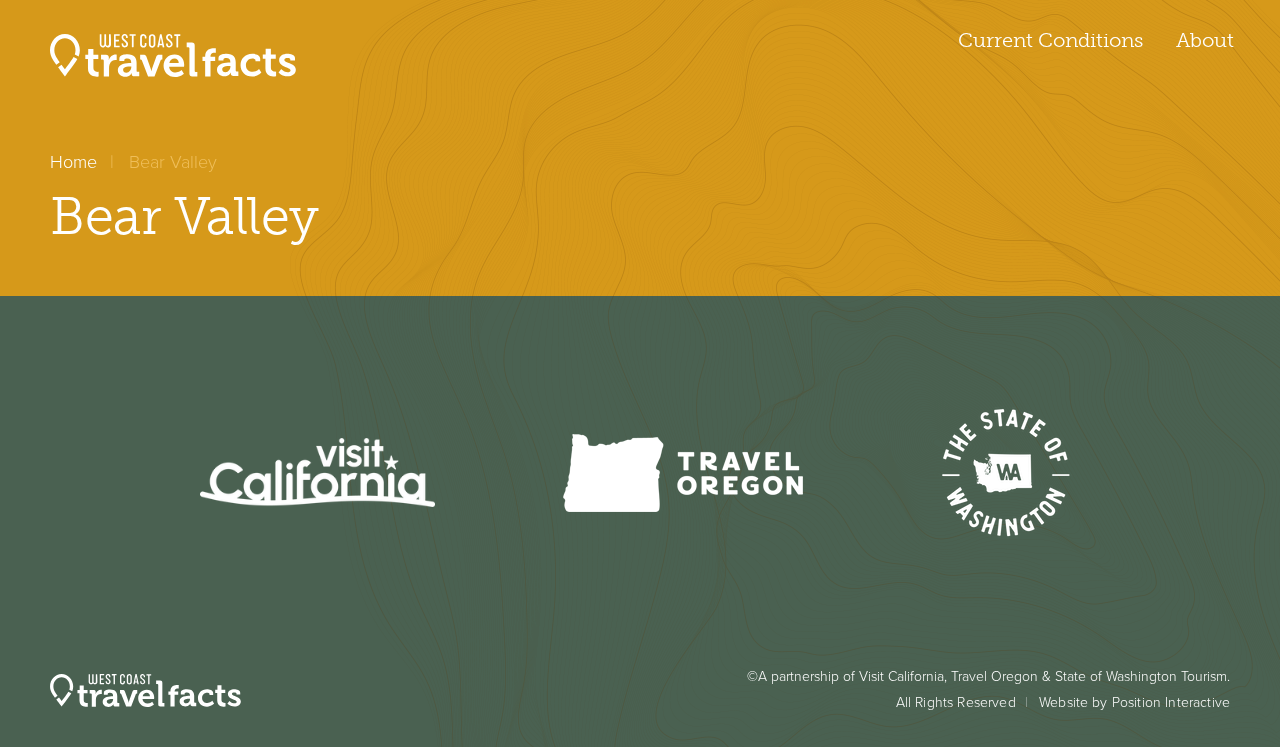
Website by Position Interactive (1134, 702)
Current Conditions (1050, 40)
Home (73, 162)
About (1205, 40)
